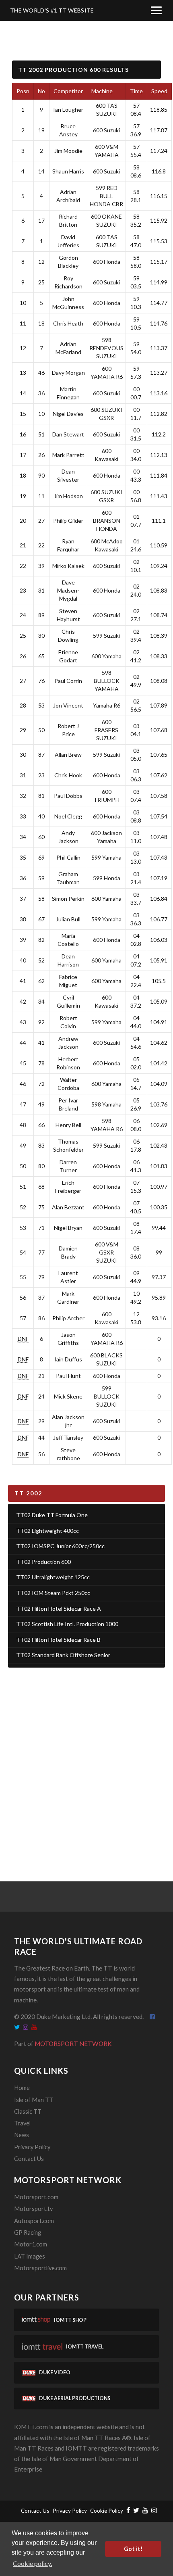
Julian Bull (68, 919)
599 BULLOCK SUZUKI (107, 1396)
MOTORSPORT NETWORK (73, 2044)
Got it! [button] (133, 2549)
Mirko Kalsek (68, 566)
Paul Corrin (68, 681)
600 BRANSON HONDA (107, 521)
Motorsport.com (36, 2197)
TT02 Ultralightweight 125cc (53, 1577)
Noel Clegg (68, 816)
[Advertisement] (86, 1764)
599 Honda (107, 878)
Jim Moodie (68, 151)
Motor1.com (31, 2244)
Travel (22, 2123)
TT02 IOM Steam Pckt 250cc (53, 1593)
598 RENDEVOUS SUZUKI (106, 348)
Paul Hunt (68, 1376)
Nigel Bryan (68, 1228)
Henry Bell (68, 1125)
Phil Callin (68, 857)
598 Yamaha (106, 1104)
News (22, 2135)
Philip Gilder (68, 521)
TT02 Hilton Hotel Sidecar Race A (59, 1608)
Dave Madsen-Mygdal (68, 590)
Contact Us (29, 2159)
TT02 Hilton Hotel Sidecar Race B (58, 1640)
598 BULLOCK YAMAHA (107, 681)
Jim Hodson (68, 496)
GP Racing (28, 2233)
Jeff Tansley (68, 1437)
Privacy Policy (32, 2147)
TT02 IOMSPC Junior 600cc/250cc (60, 1546)
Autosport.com (34, 2221)
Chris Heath (68, 323)
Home (22, 2088)
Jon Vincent (68, 705)
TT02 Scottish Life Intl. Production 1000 (67, 1624)
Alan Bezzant (68, 1207)
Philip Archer (68, 1318)
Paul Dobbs (68, 796)
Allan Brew (68, 755)
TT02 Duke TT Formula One (52, 1515)
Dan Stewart (68, 434)
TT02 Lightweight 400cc (47, 1531)
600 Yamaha (106, 656)
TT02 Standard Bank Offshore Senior (63, 1655)
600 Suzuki (106, 130)
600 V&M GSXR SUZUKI (107, 1252)
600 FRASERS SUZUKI (106, 730)
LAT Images (30, 2256)
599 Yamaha (106, 857)
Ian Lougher (68, 110)
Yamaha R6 (107, 705)
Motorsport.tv (33, 2209)
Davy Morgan (68, 373)
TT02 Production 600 (43, 1562)
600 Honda (107, 262)
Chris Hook (68, 775)
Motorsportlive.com (40, 2268)
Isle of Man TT (34, 2100)
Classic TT (28, 2112)
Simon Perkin (68, 899)
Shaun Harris (68, 171)
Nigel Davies (68, 414)
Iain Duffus (68, 1359)
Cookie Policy (107, 2510)
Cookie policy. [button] (32, 2563)
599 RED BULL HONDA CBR (106, 196)
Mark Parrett (68, 455)
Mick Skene (68, 1396)
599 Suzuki (106, 636)
